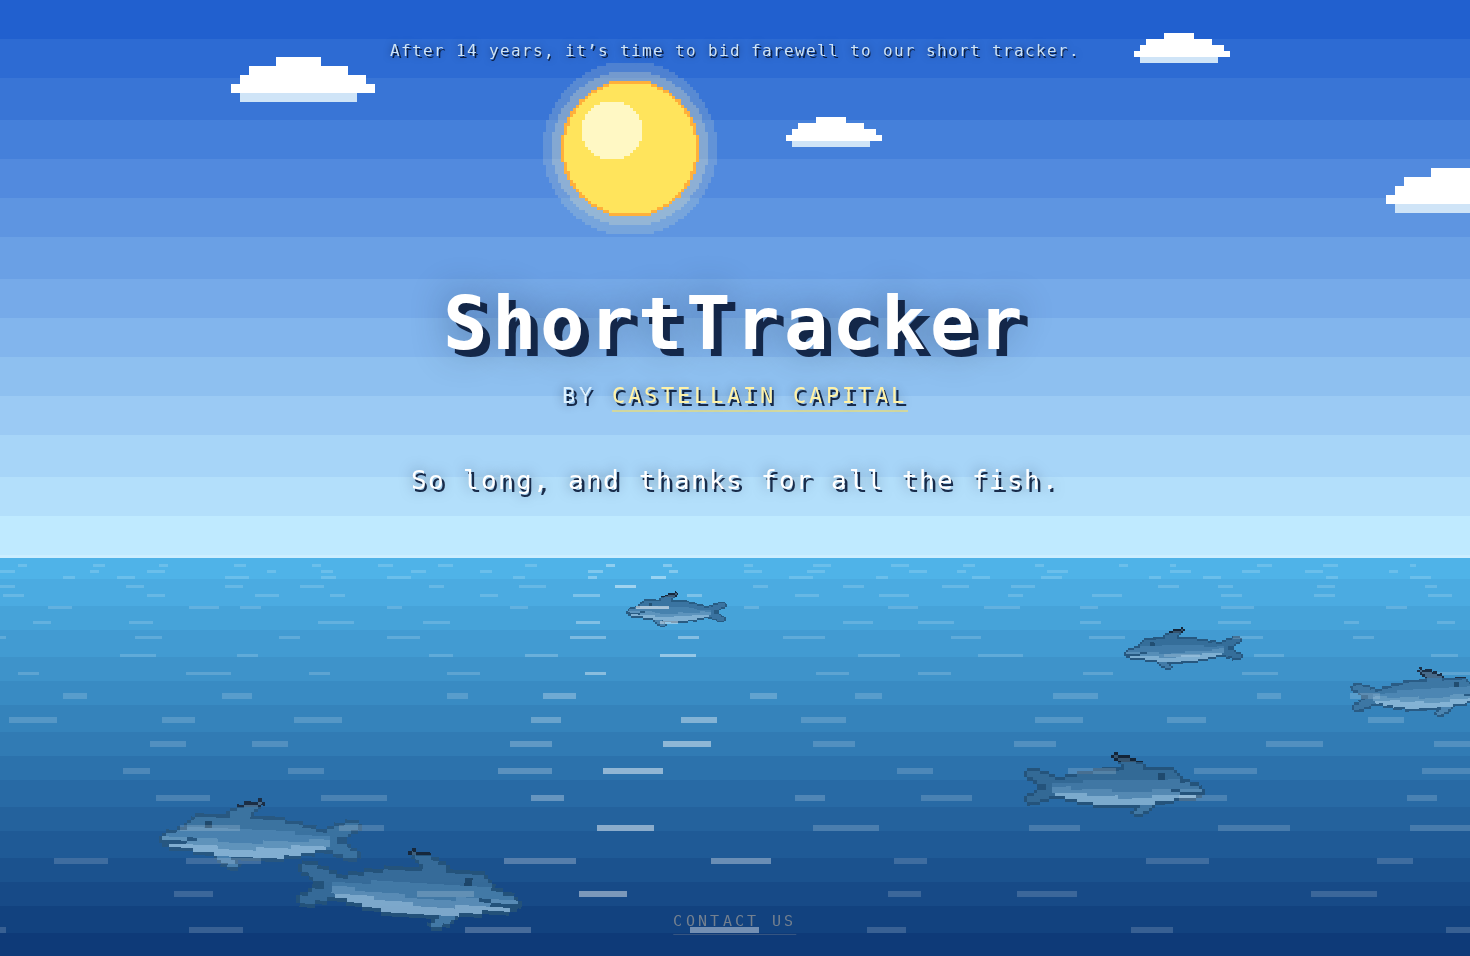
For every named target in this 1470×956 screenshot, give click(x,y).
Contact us (734, 921)
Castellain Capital (760, 395)
